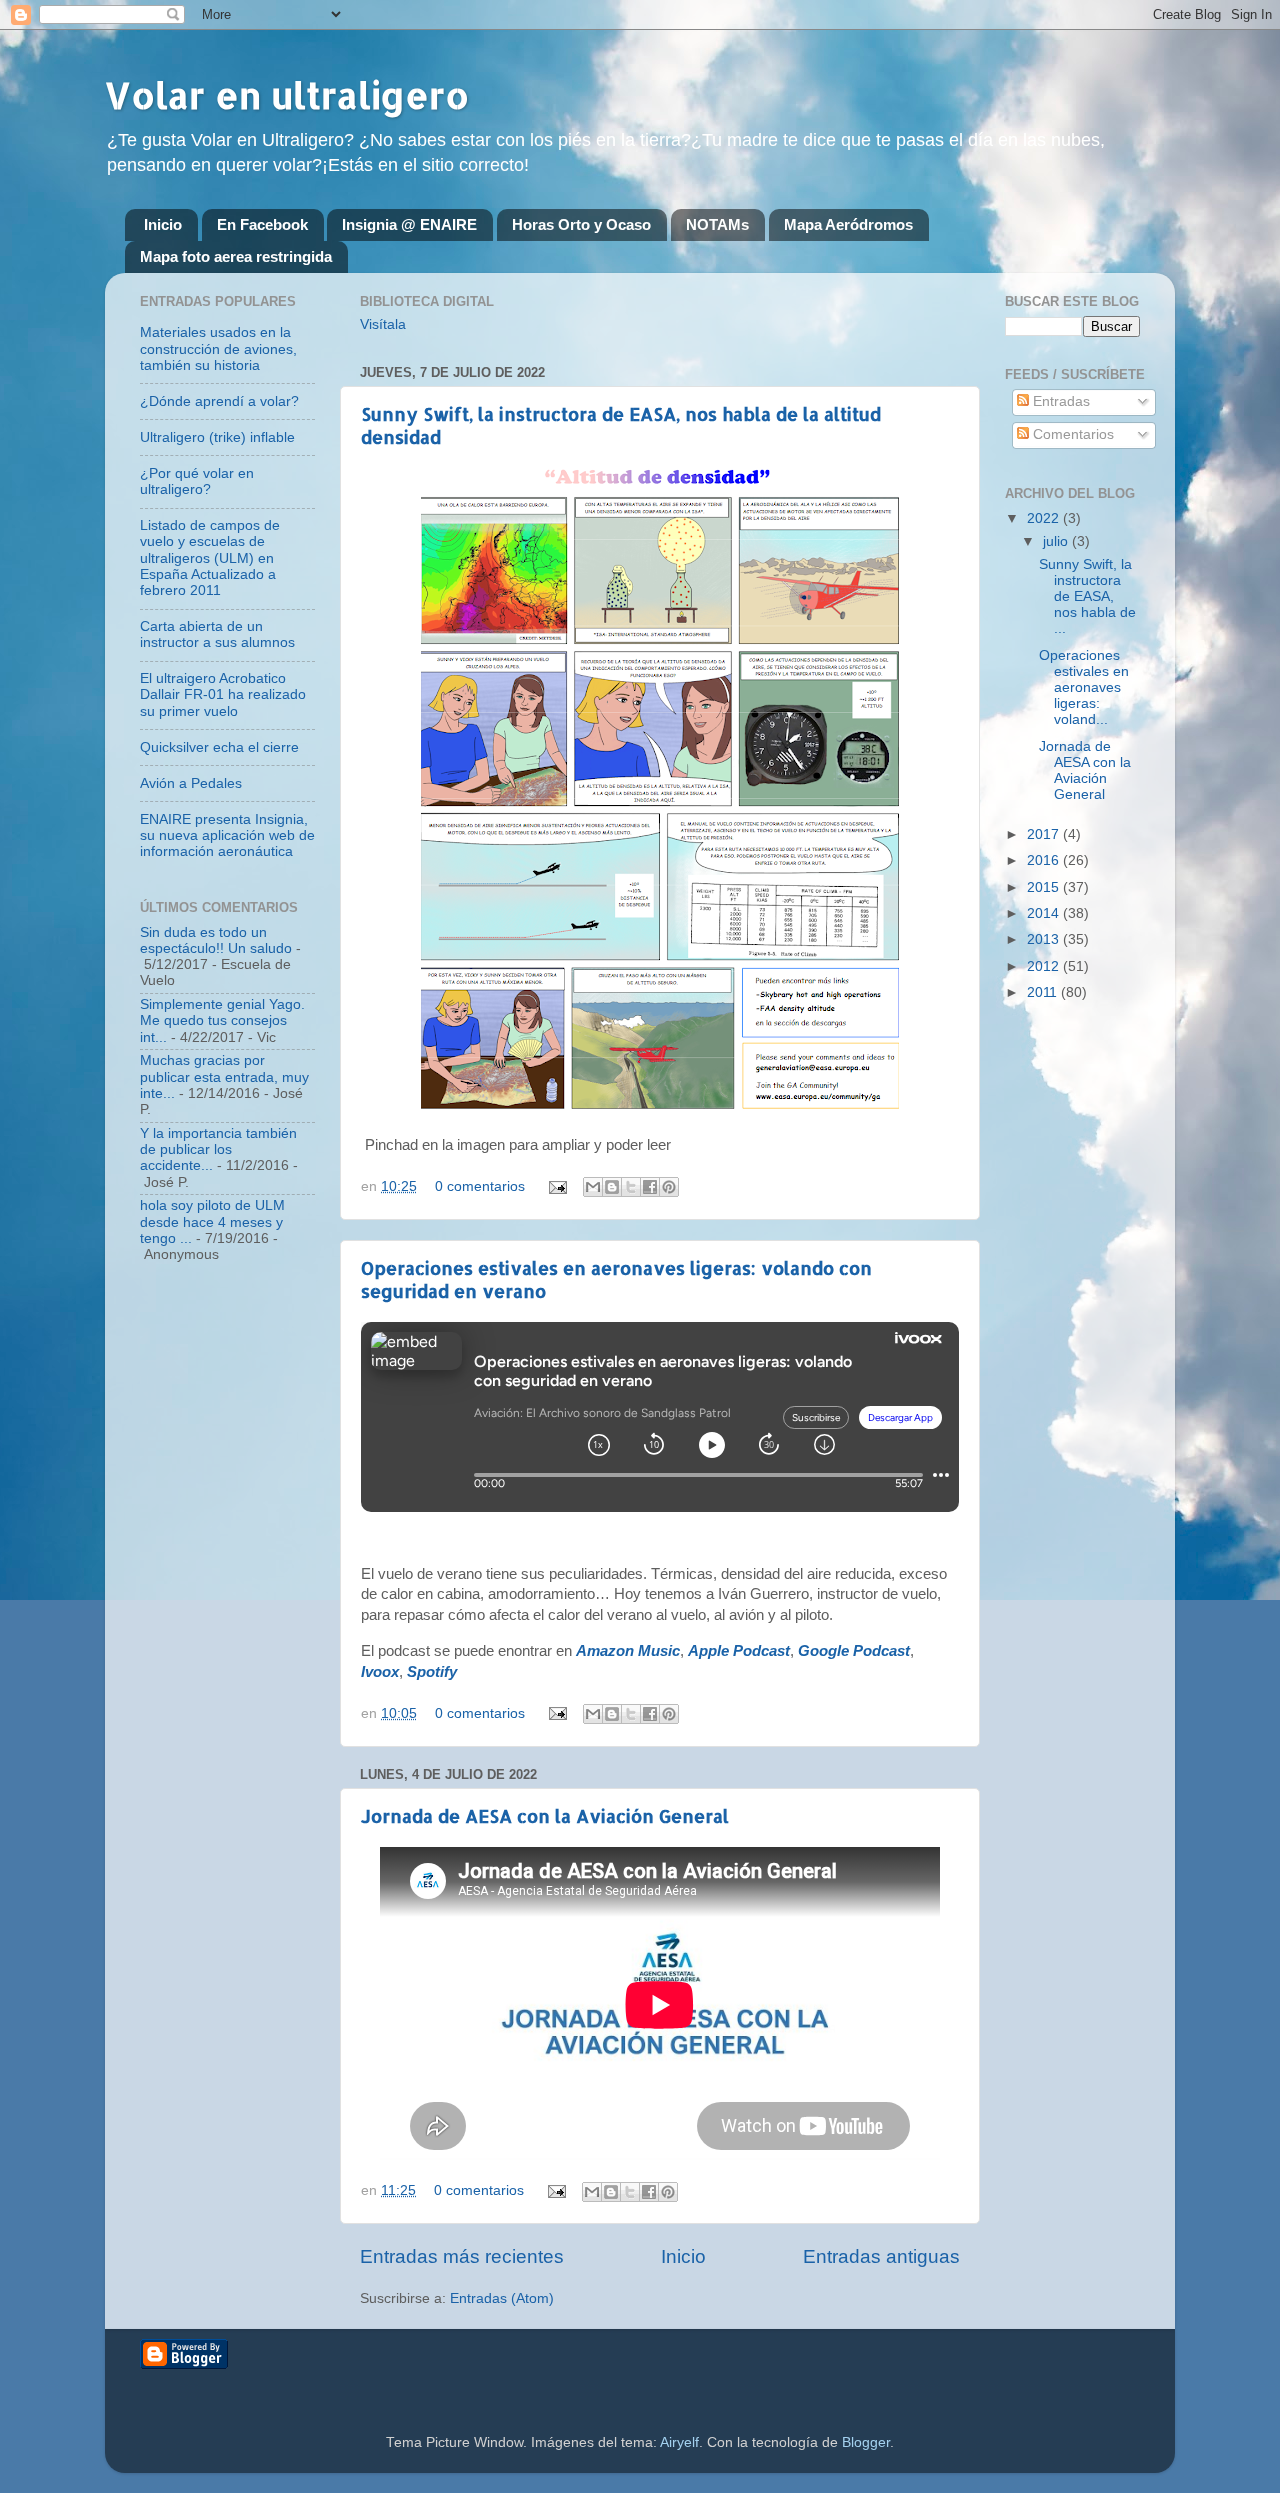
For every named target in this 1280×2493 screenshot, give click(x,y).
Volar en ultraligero (287, 95)
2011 (1044, 992)
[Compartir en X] (631, 1187)
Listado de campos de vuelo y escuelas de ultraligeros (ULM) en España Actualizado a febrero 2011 (210, 558)
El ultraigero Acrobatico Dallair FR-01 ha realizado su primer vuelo (223, 694)
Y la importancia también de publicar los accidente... (218, 1149)
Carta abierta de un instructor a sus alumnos (217, 634)
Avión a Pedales (191, 783)
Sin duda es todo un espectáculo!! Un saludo (216, 940)
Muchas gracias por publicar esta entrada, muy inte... (224, 1076)
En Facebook (262, 224)
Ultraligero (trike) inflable (217, 437)
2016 (1045, 860)
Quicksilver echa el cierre (219, 747)
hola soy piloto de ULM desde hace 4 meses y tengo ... (212, 1221)
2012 (1045, 966)
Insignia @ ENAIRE (409, 224)
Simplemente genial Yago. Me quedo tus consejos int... (222, 1020)
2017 (1045, 834)
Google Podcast (854, 1651)
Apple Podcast (739, 1651)
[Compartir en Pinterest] (669, 1187)
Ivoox (380, 1672)
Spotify (432, 1672)
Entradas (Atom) (502, 2298)
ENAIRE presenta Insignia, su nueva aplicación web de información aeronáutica (227, 835)
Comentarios (1071, 434)
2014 (1045, 913)
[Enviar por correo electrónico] (593, 1187)
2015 (1045, 887)
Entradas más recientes (462, 2256)
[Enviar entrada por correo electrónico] (556, 1186)
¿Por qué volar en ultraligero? (197, 481)
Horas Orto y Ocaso (581, 224)
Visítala (383, 324)
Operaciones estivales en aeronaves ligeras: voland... (1084, 688)
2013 (1045, 939)
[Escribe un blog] (612, 1187)
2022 (1045, 518)
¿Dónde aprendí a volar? (219, 401)
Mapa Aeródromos (848, 224)
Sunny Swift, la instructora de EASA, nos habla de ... (1087, 597)
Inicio (163, 224)
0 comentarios (480, 1186)
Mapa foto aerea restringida (236, 256)
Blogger (866, 2442)
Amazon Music (628, 1651)
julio (1057, 541)
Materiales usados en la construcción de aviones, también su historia (218, 348)
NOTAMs (717, 224)
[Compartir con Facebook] (650, 1187)
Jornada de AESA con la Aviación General (545, 1815)
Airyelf (679, 2442)
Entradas (1059, 401)
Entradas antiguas (881, 2256)
